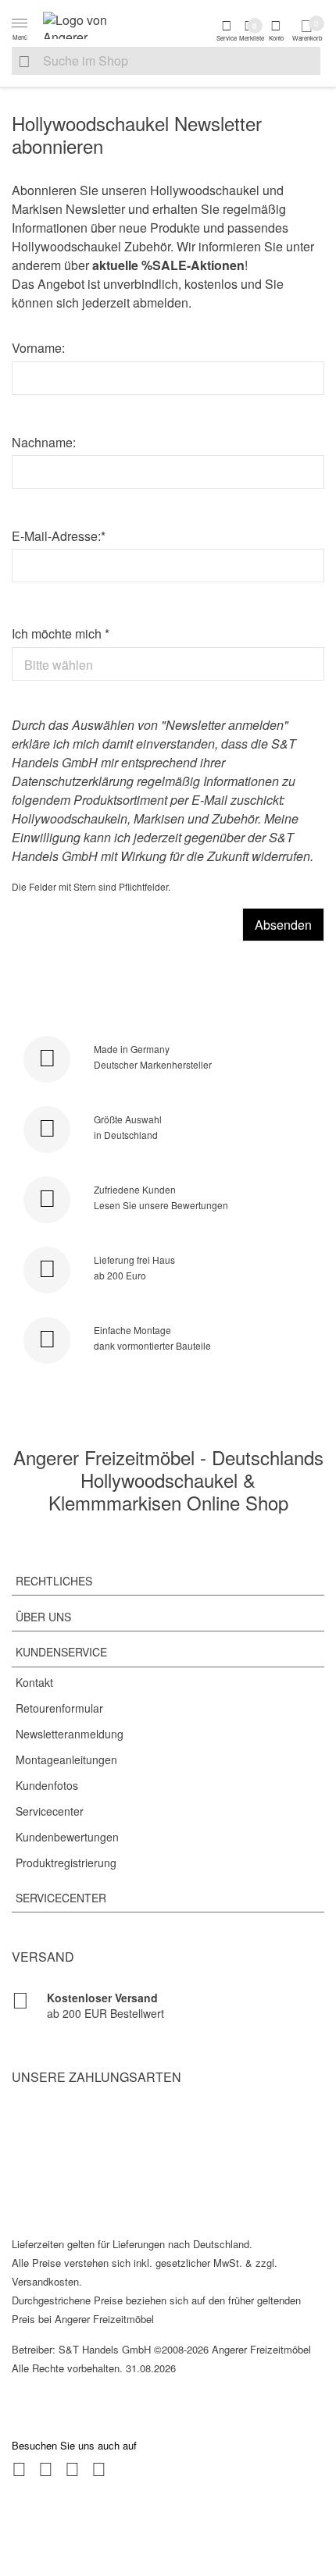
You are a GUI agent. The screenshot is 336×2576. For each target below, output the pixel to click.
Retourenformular (59, 1708)
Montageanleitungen (66, 1759)
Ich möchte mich (61, 633)
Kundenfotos (47, 1785)
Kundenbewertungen (67, 1837)
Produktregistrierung (66, 1863)
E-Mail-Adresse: (59, 536)
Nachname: (44, 442)
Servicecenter (50, 1811)
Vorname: (38, 348)
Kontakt (34, 1682)
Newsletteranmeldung (70, 1734)
